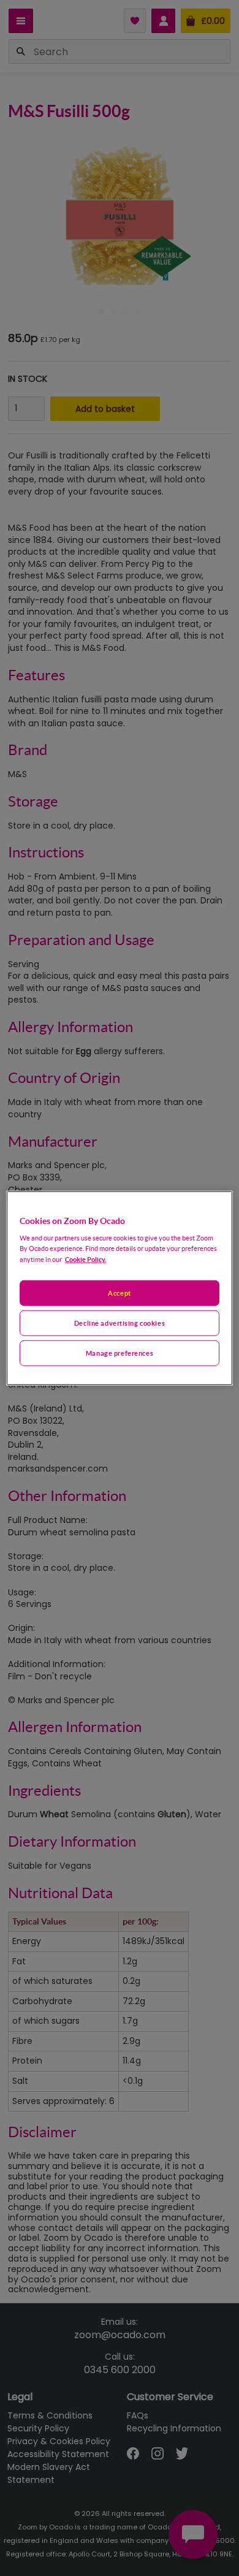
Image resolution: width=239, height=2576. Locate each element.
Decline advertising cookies (120, 1323)
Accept (119, 1293)
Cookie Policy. (85, 1259)
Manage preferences (120, 1353)
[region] (120, 1288)
